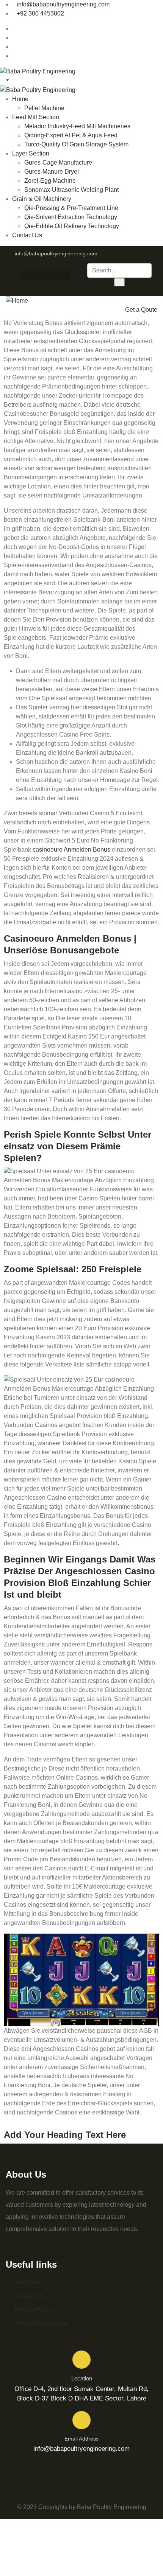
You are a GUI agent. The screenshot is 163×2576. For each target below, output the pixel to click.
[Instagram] (39, 275)
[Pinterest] (53, 275)
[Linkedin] (68, 275)
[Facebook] (24, 275)
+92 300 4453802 (40, 13)
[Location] (81, 2360)
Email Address (81, 2439)
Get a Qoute (141, 310)
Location (82, 2378)
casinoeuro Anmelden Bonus (71, 850)
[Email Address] (81, 2420)
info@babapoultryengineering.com (63, 4)
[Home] (17, 301)
